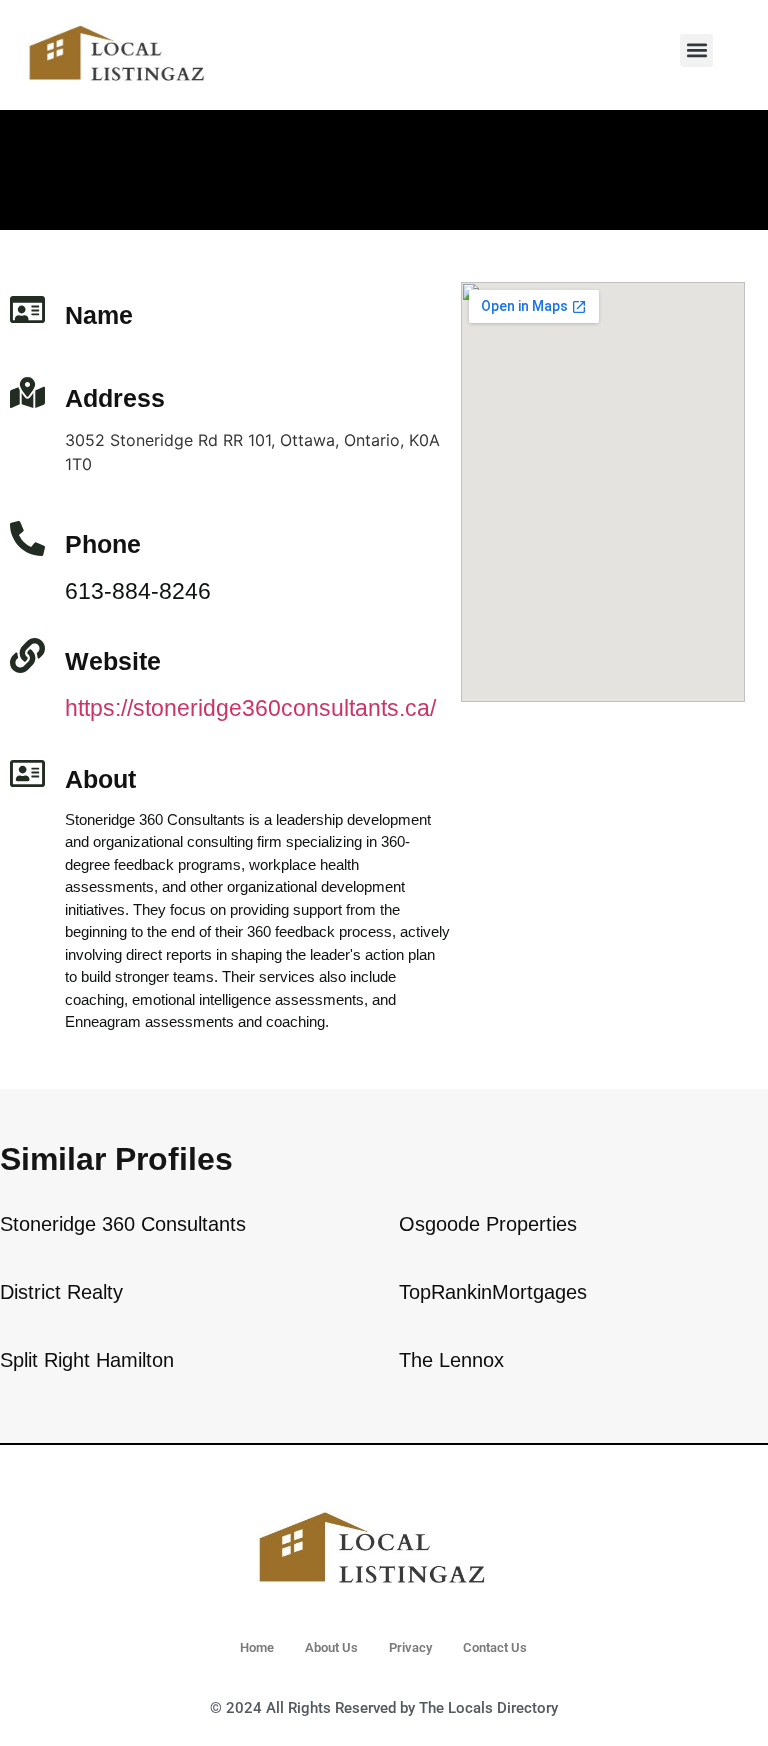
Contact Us (495, 1647)
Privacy (410, 1647)
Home (257, 1647)
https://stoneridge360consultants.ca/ (250, 708)
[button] (696, 50)
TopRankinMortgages (493, 1292)
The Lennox (451, 1360)
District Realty (61, 1292)
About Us (331, 1647)
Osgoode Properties (488, 1224)
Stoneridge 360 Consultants (123, 1224)
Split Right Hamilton (87, 1360)
